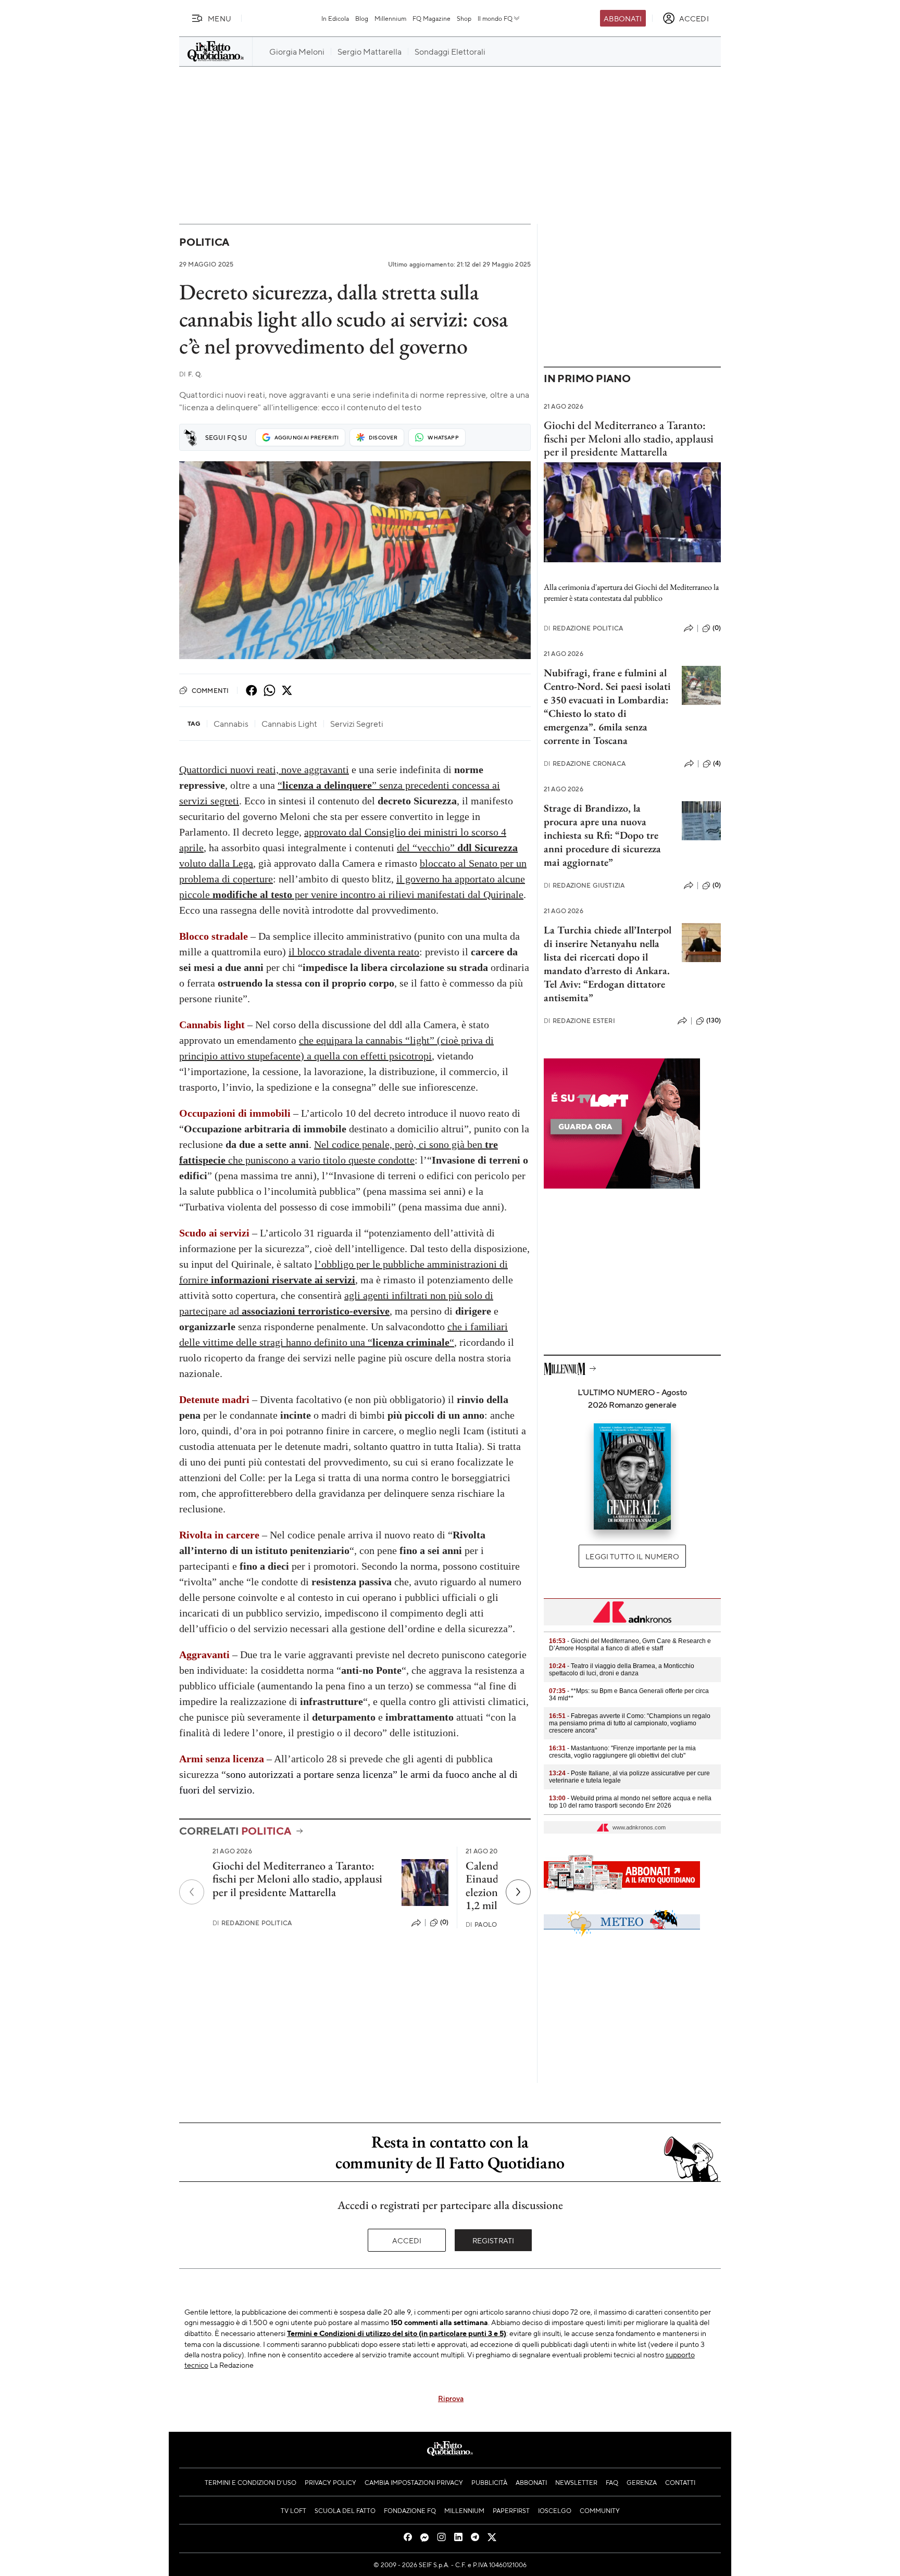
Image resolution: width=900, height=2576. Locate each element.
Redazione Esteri (579, 1021)
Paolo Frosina (497, 1924)
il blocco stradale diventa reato (354, 952)
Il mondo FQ (495, 18)
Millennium (390, 18)
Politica (204, 242)
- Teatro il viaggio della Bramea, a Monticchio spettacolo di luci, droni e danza (622, 1670)
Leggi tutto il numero (632, 1556)
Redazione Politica (252, 1923)
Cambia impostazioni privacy (414, 2482)
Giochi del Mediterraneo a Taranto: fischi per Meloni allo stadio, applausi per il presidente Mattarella (297, 1879)
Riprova (451, 2398)
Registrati (493, 2240)
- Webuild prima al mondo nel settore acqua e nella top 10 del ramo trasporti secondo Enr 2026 (630, 1802)
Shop (464, 18)
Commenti (210, 690)
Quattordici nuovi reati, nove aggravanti (264, 769)
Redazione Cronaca (585, 763)
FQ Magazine (432, 18)
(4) (717, 763)
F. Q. (191, 374)
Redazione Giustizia (584, 885)
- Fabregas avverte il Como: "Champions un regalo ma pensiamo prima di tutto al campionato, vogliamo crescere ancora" (630, 1723)
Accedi (407, 2240)
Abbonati (623, 18)
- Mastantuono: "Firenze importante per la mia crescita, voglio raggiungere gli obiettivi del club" (622, 1752)
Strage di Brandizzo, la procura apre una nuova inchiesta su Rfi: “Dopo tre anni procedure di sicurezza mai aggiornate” (602, 835)
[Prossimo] (518, 1892)
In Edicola (335, 18)
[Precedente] (192, 1892)
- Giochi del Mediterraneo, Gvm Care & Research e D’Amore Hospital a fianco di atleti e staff (630, 1645)
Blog (362, 18)
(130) (714, 1020)
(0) (444, 1922)
